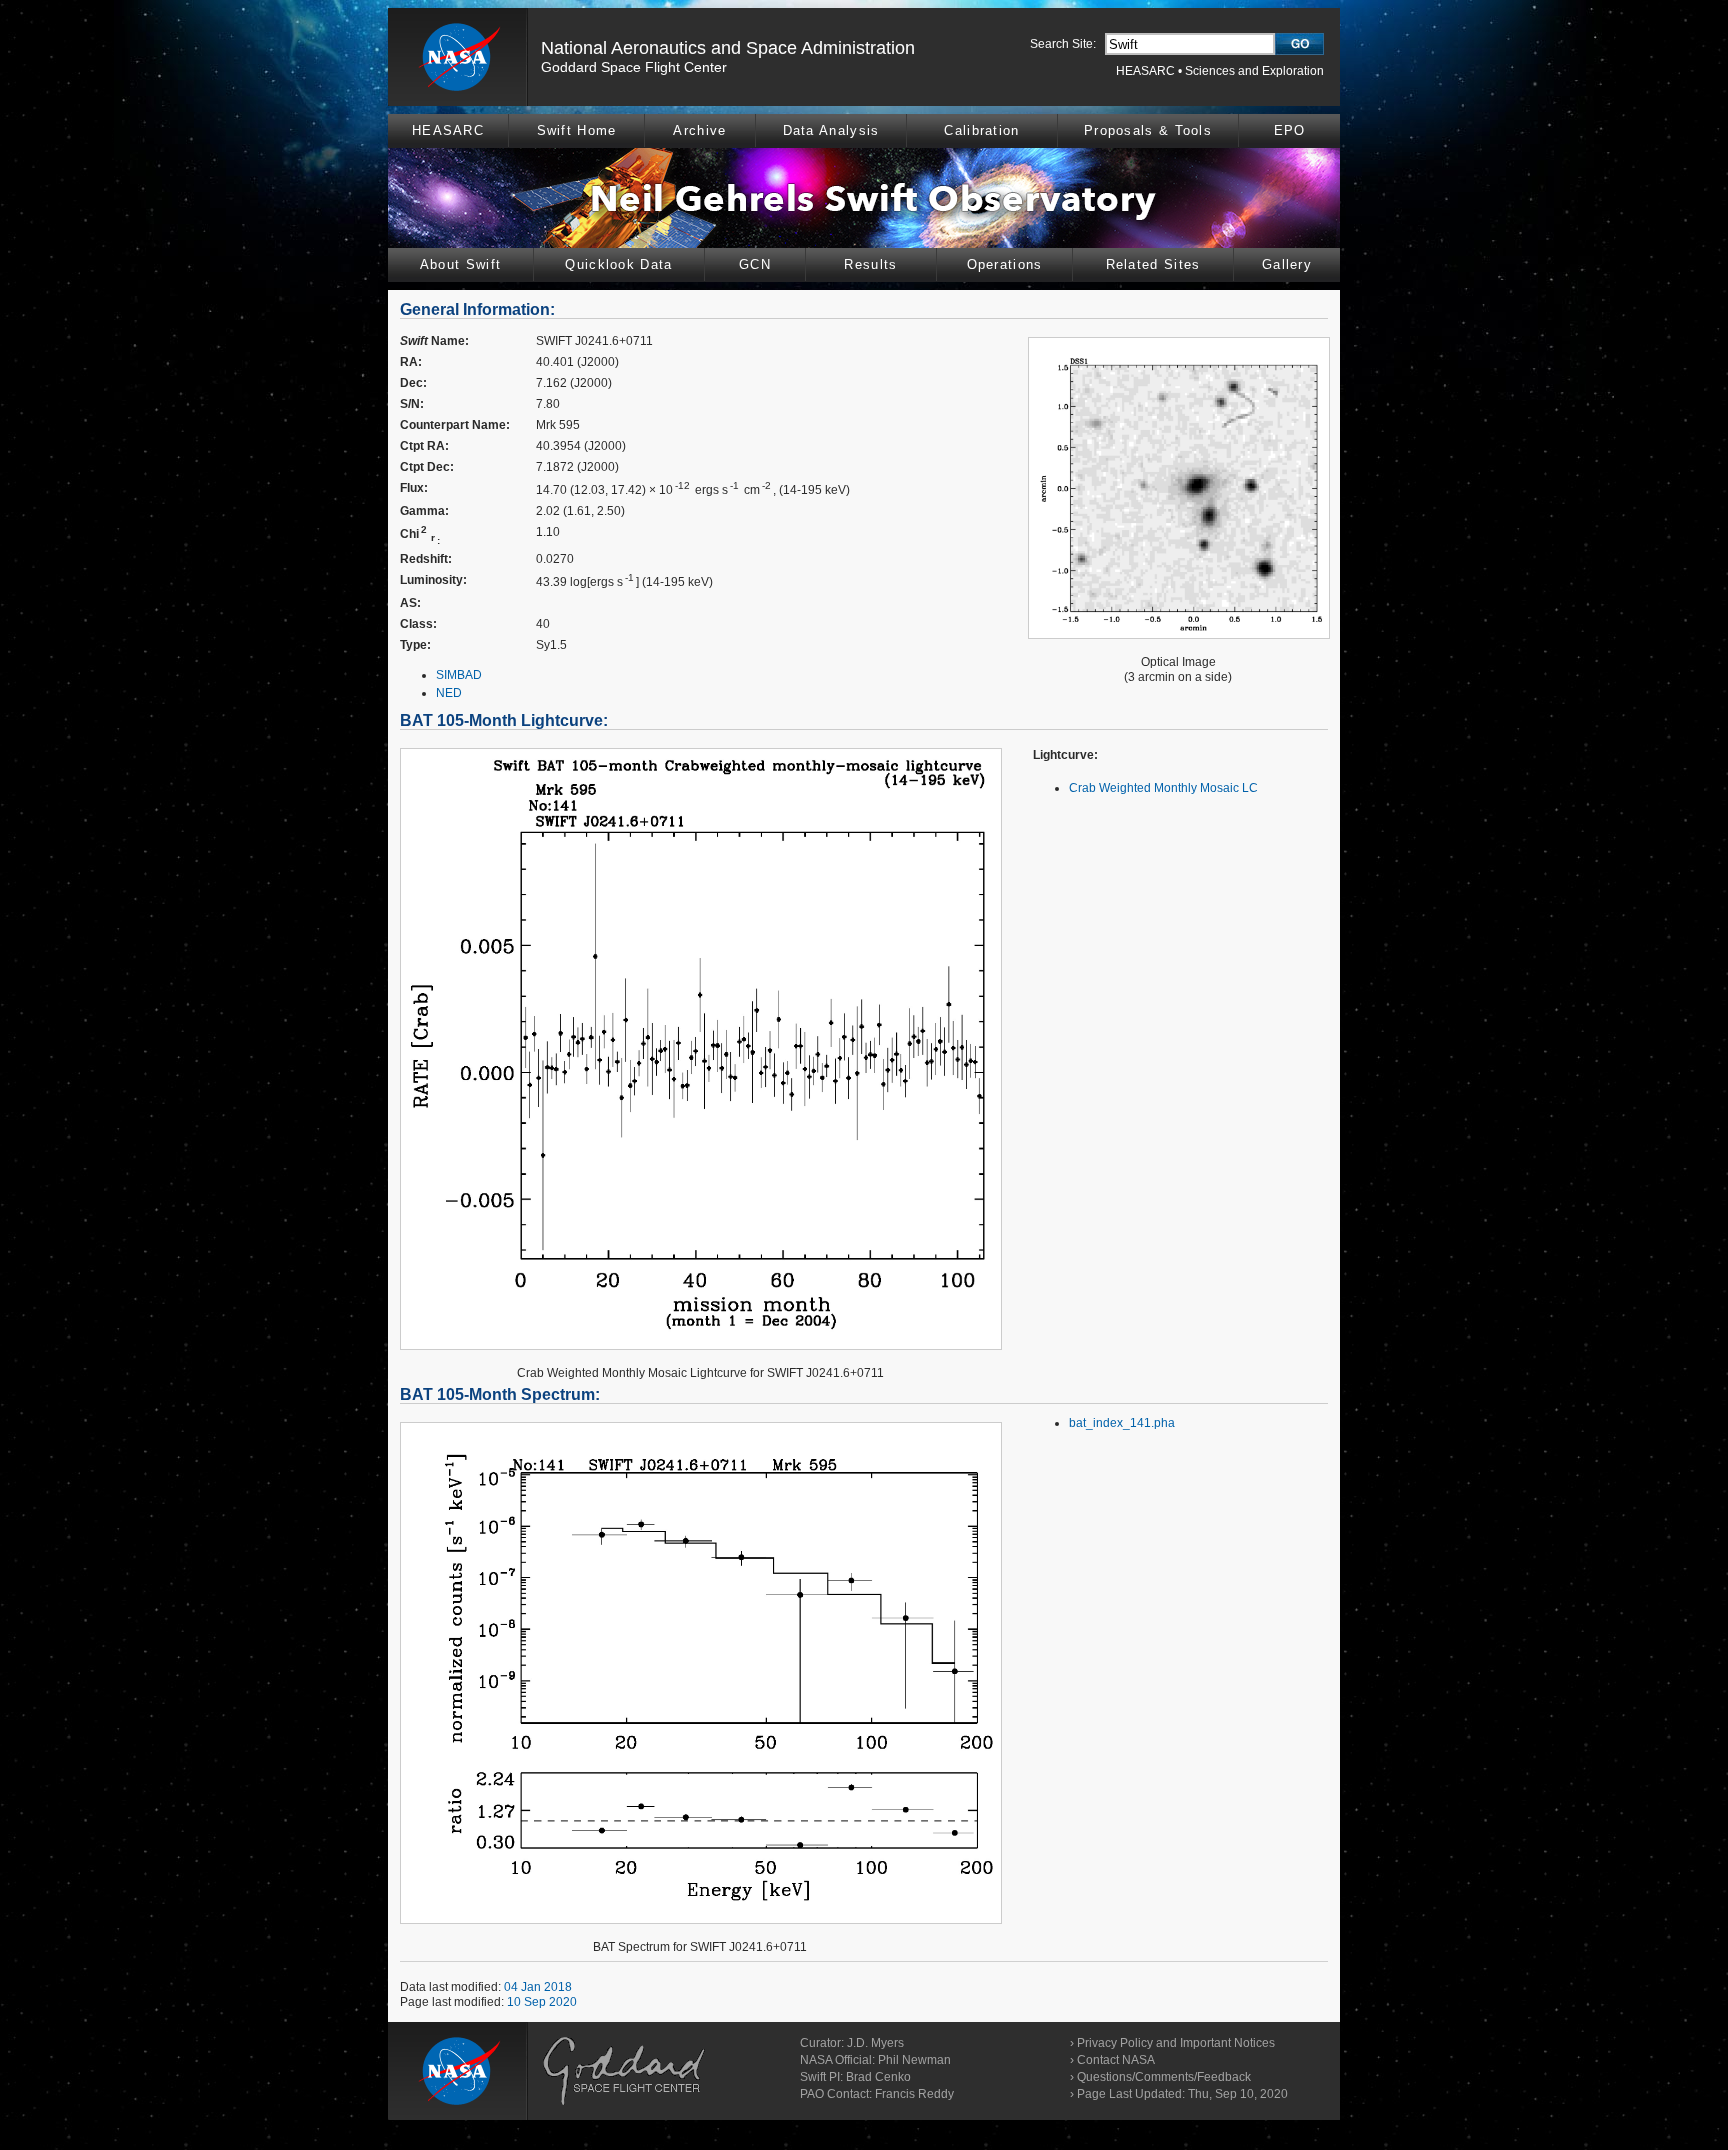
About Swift (460, 264)
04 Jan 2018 (538, 1987)
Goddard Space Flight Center (634, 67)
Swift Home (577, 130)
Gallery (1287, 264)
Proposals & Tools (1148, 130)
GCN (755, 264)
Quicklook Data (618, 264)
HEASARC (1145, 71)
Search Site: (1063, 44)
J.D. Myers (875, 2043)
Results (870, 264)
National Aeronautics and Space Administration (728, 48)
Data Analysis (831, 130)
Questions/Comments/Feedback (1164, 2077)
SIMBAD (459, 675)
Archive (699, 130)
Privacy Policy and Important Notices (1176, 2043)
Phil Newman (914, 2060)
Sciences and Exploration (1254, 71)
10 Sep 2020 (542, 2002)
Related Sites (1153, 264)
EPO (1290, 130)
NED (449, 693)
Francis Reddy (914, 2094)
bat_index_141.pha (1122, 1423)
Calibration (981, 130)
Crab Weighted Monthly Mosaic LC (1163, 788)
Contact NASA (1116, 2060)
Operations (1005, 264)
